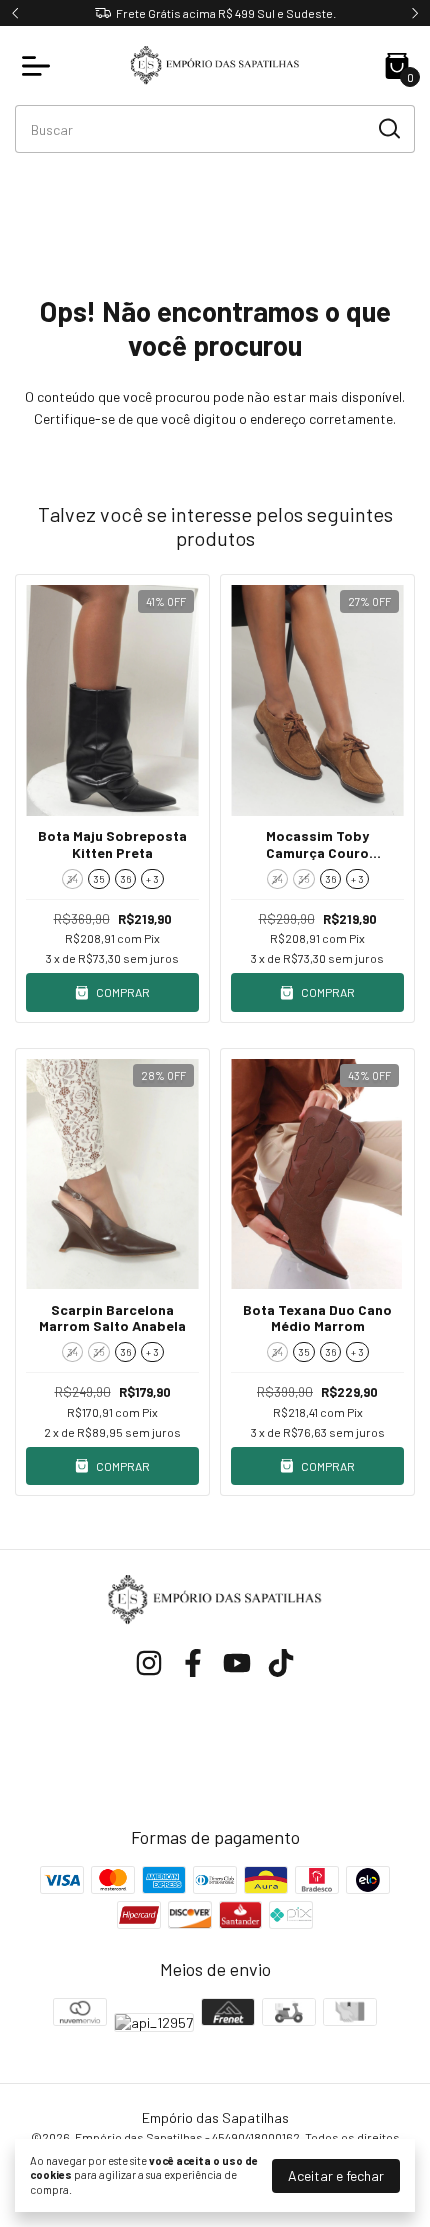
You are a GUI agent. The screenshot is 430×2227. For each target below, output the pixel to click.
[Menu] (40, 66)
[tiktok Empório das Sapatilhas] (281, 1663)
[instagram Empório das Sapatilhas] (149, 1663)
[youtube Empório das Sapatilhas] (237, 1663)
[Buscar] (388, 128)
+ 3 (152, 879)
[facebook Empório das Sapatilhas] (193, 1663)
